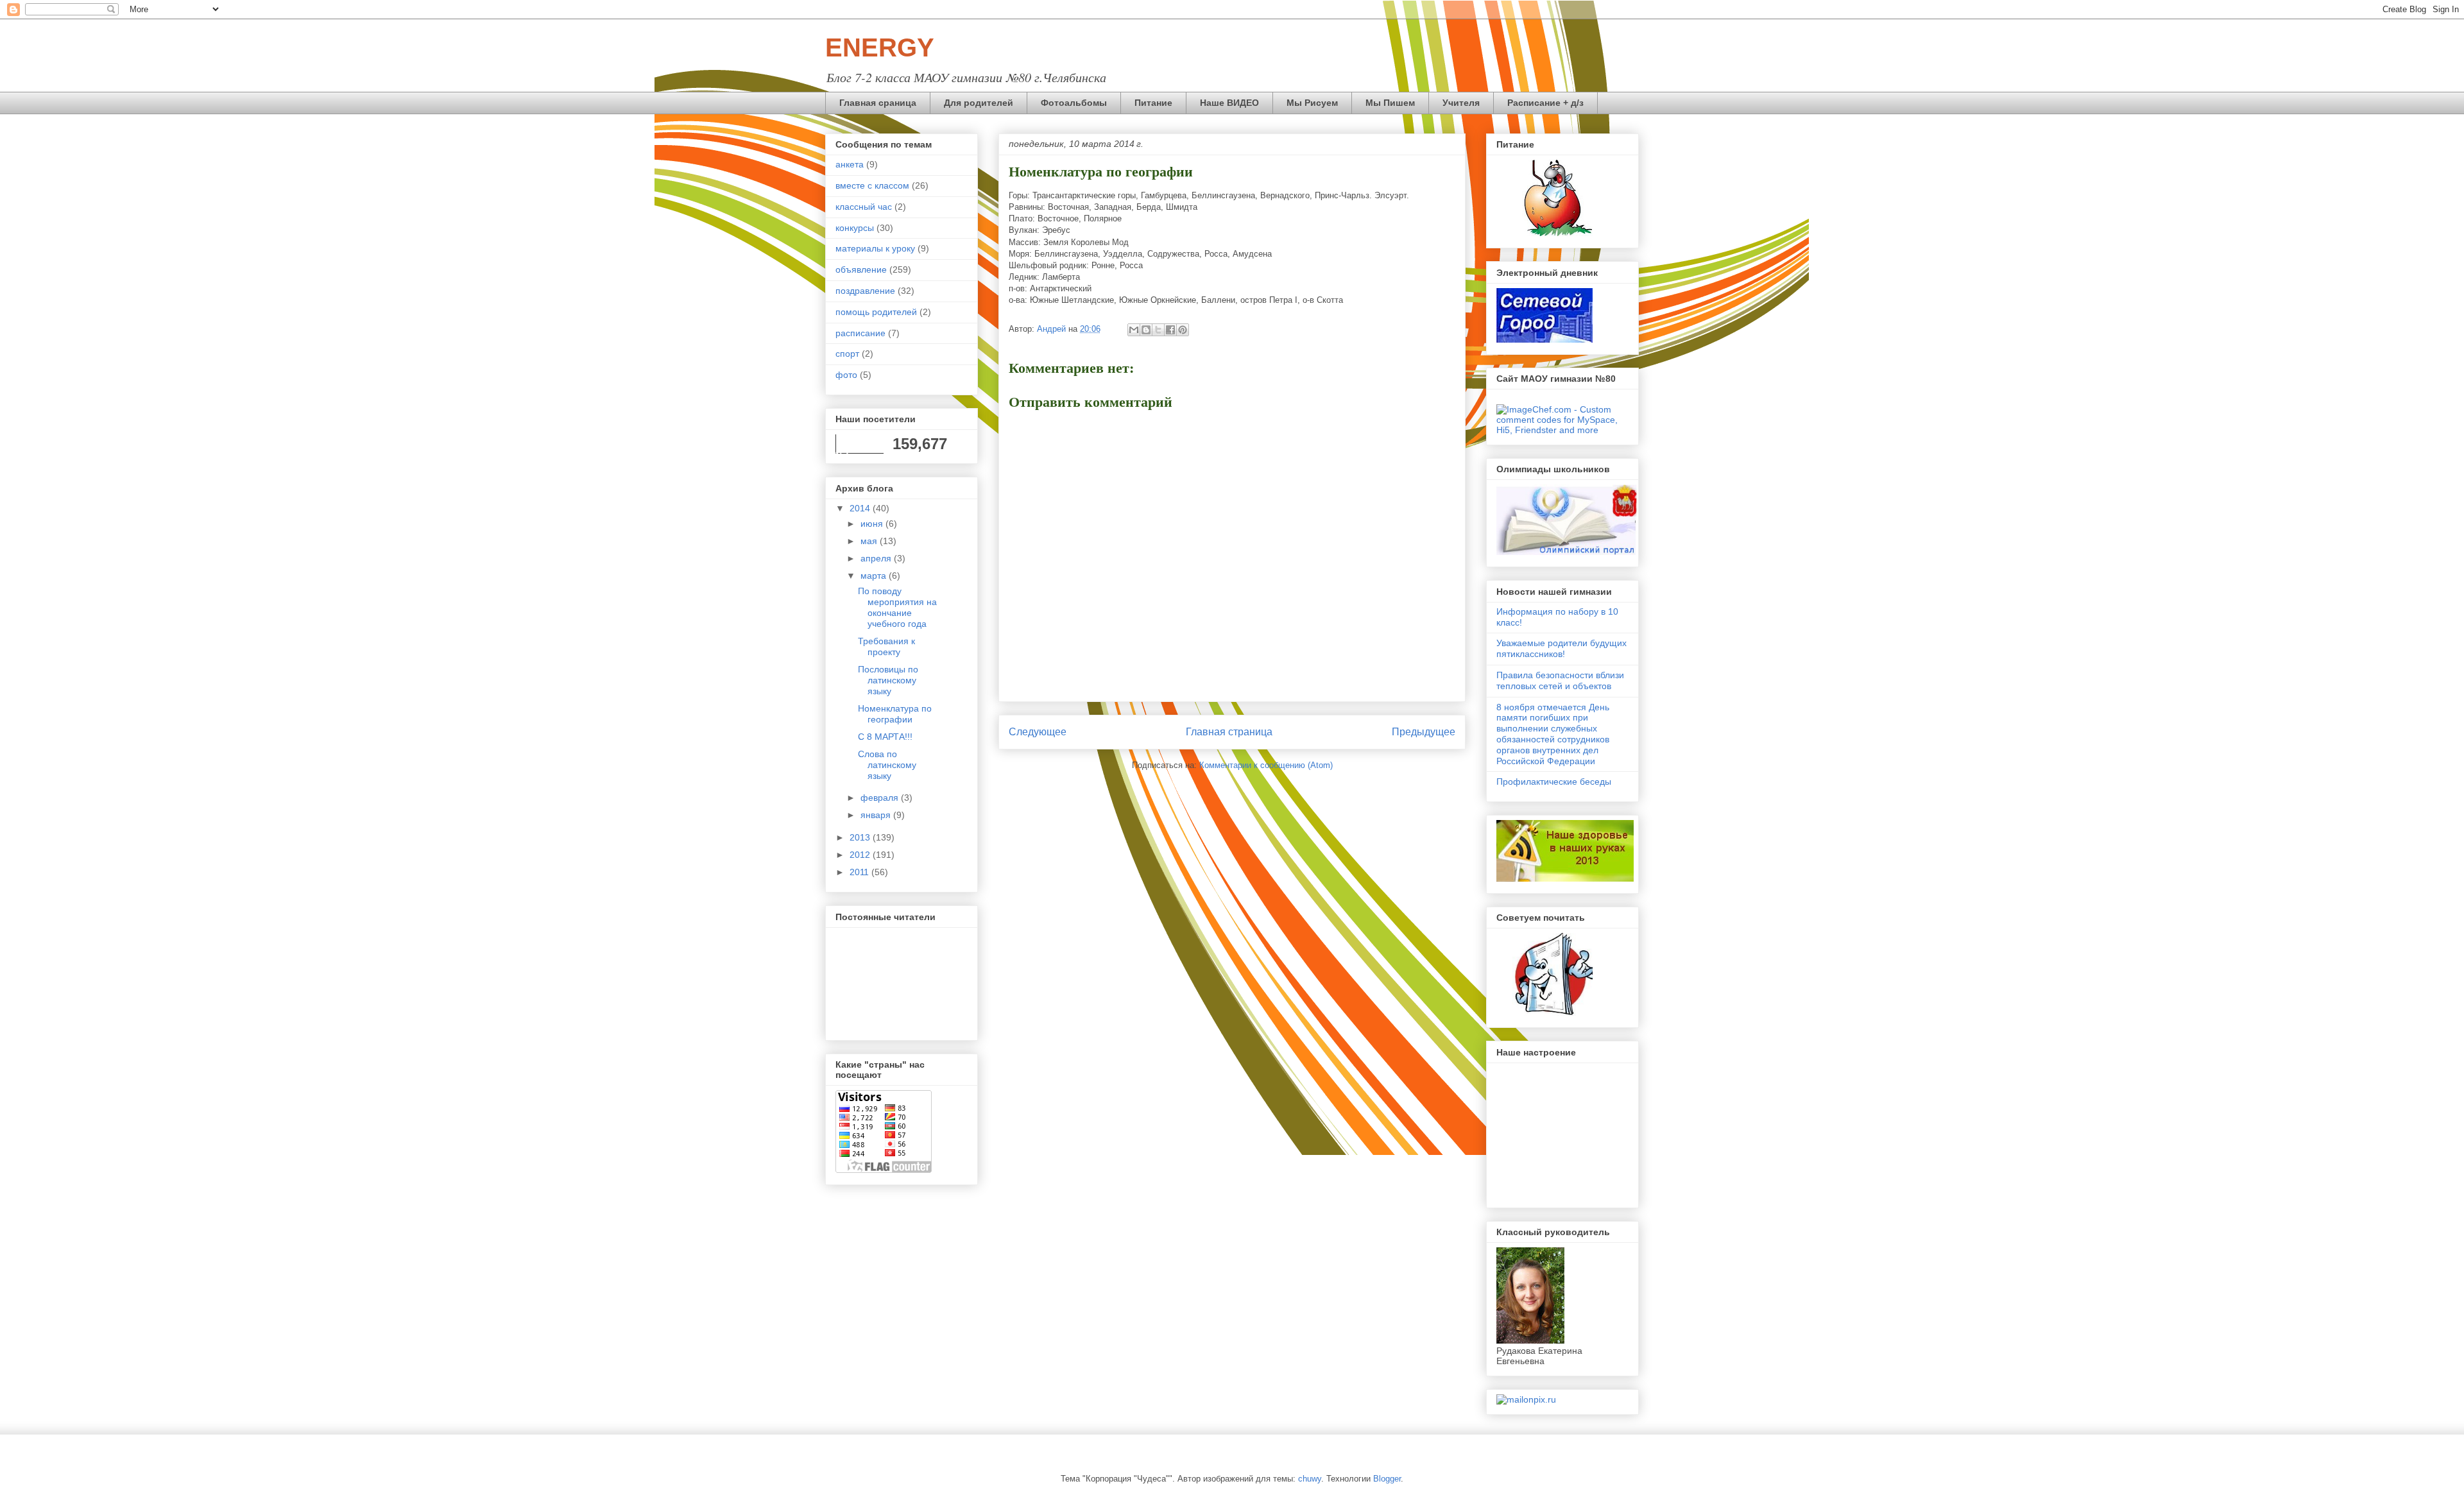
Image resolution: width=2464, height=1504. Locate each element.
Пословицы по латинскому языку (888, 680)
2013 (861, 837)
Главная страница (1229, 732)
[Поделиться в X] (1158, 330)
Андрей (1053, 329)
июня (873, 524)
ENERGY (880, 47)
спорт (847, 354)
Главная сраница (878, 103)
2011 (860, 872)
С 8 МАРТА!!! (885, 737)
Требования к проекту (886, 646)
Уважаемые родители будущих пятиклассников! (1561, 648)
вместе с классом (872, 185)
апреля (877, 558)
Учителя (1461, 103)
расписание (860, 333)
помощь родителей (876, 312)
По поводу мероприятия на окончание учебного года (897, 607)
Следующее (1038, 732)
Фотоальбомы (1074, 103)
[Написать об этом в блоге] (1146, 330)
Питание (1153, 103)
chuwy (1310, 1479)
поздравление (865, 291)
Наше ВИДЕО (1229, 103)
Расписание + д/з (1545, 103)
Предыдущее (1424, 732)
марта (875, 576)
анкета (850, 164)
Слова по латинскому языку (887, 765)
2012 (861, 855)
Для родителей (979, 103)
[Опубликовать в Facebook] (1170, 330)
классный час (864, 207)
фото (846, 375)
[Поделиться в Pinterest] (1183, 330)
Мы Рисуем (1312, 103)
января (877, 815)
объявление (861, 269)
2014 (861, 508)
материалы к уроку (875, 248)
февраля (881, 798)
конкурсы (855, 228)
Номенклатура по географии (895, 714)
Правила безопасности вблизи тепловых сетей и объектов (1560, 680)
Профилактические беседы (1554, 782)
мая (870, 541)
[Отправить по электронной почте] (1134, 330)
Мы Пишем (1390, 103)
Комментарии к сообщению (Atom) (1266, 765)
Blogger (1387, 1479)
